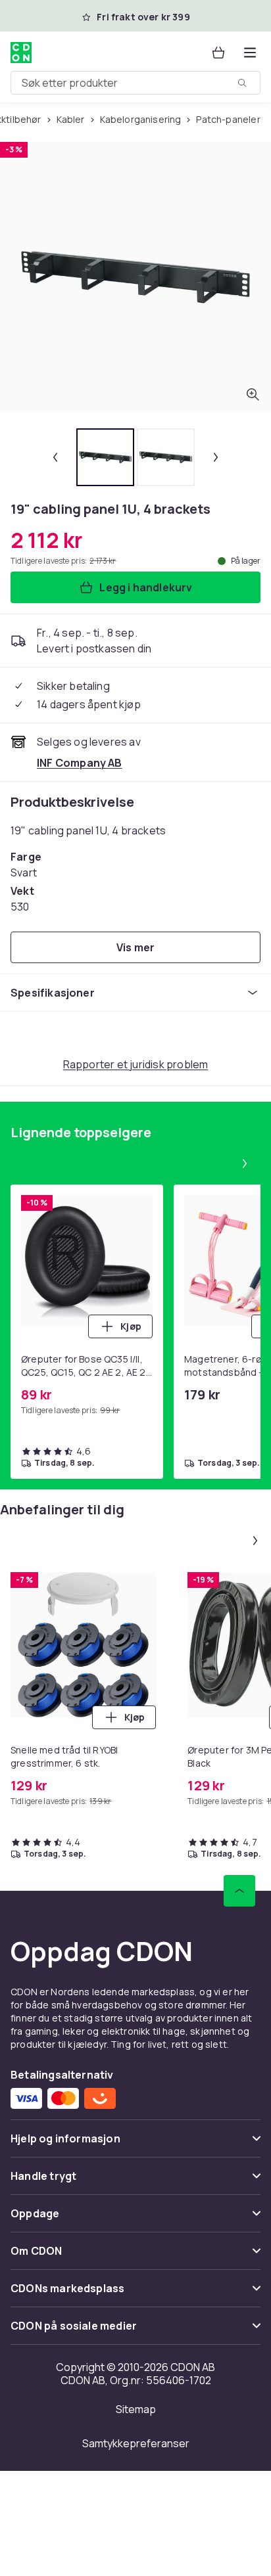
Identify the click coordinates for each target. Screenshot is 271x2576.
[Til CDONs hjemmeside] (21, 53)
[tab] (105, 457)
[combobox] (135, 83)
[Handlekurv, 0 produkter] (218, 53)
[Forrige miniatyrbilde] (55, 457)
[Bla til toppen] (239, 1891)
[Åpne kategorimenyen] (250, 53)
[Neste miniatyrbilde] (216, 457)
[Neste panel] (245, 1164)
